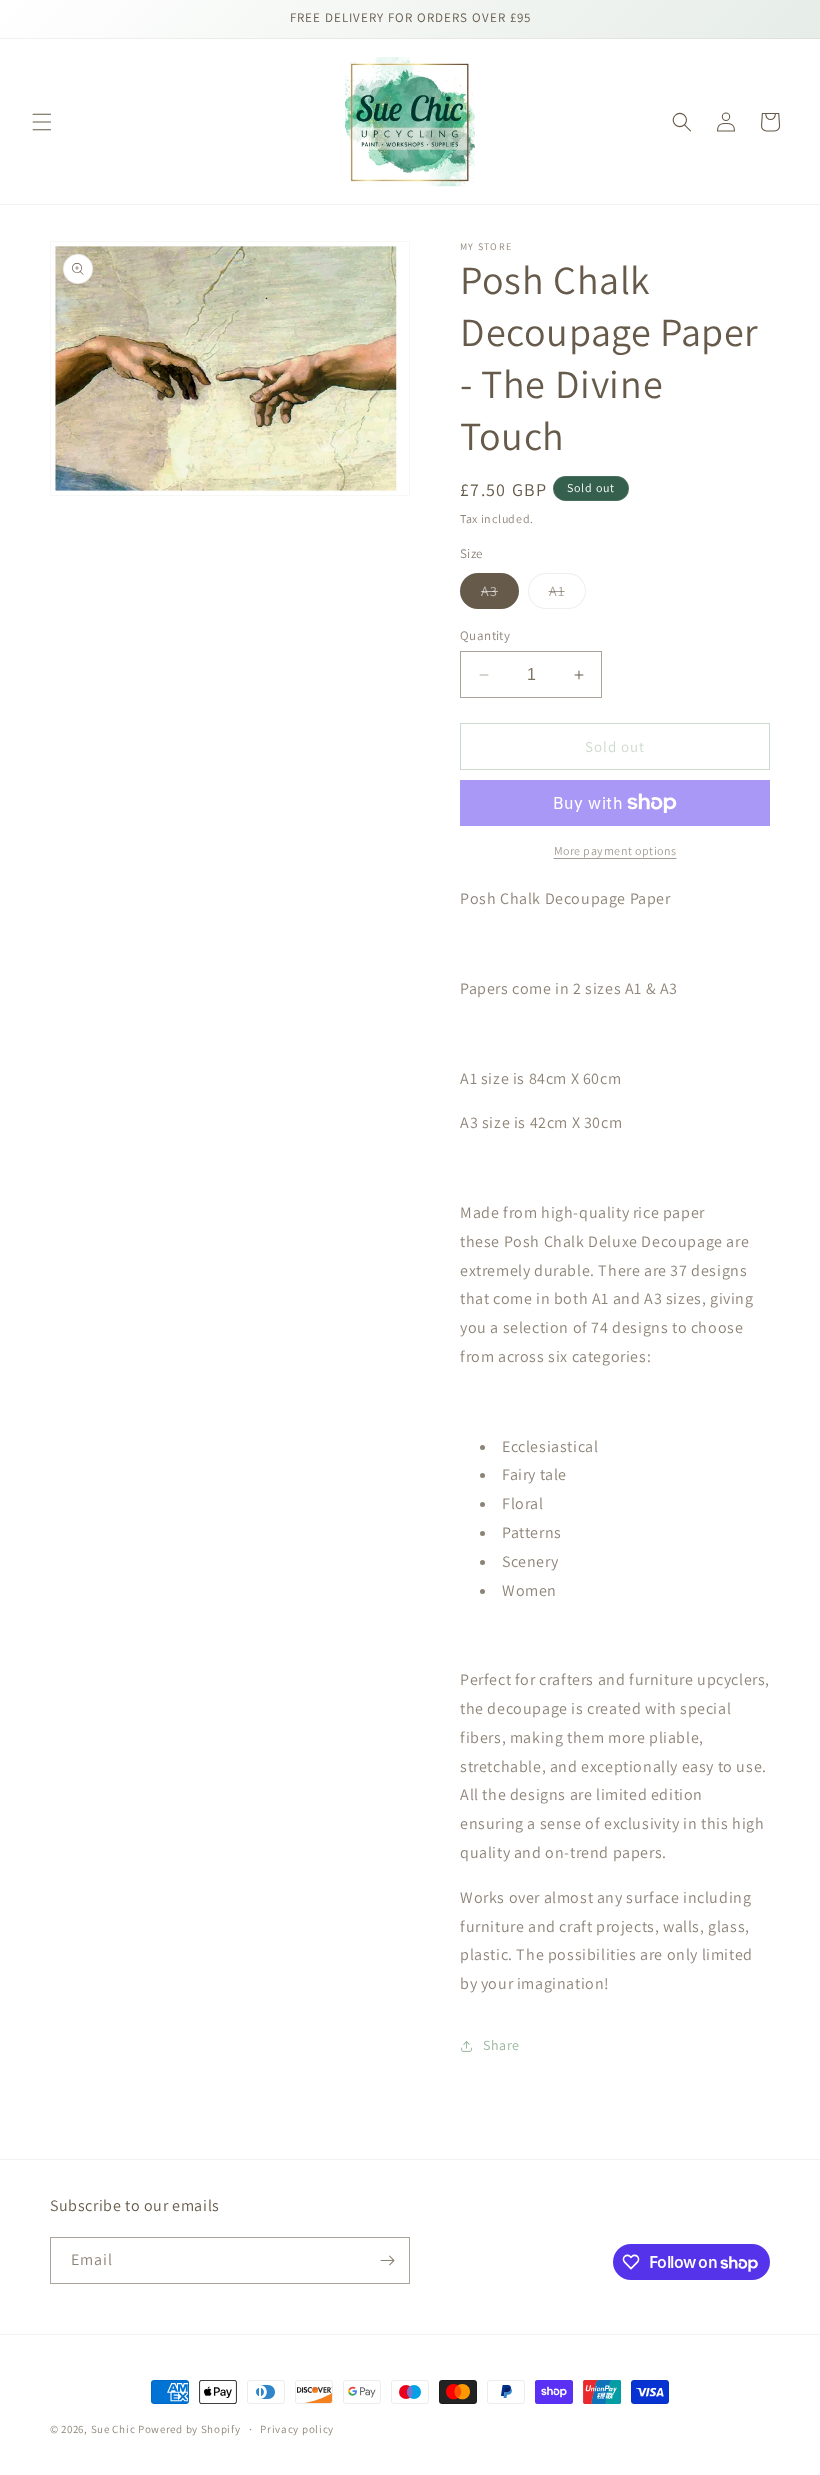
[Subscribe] (387, 2260)
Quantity (485, 635)
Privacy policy (297, 2429)
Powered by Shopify (189, 2429)
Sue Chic (113, 2429)
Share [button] (501, 2045)
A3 (500, 595)
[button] (42, 122)
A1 (567, 595)
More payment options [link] (615, 850)
